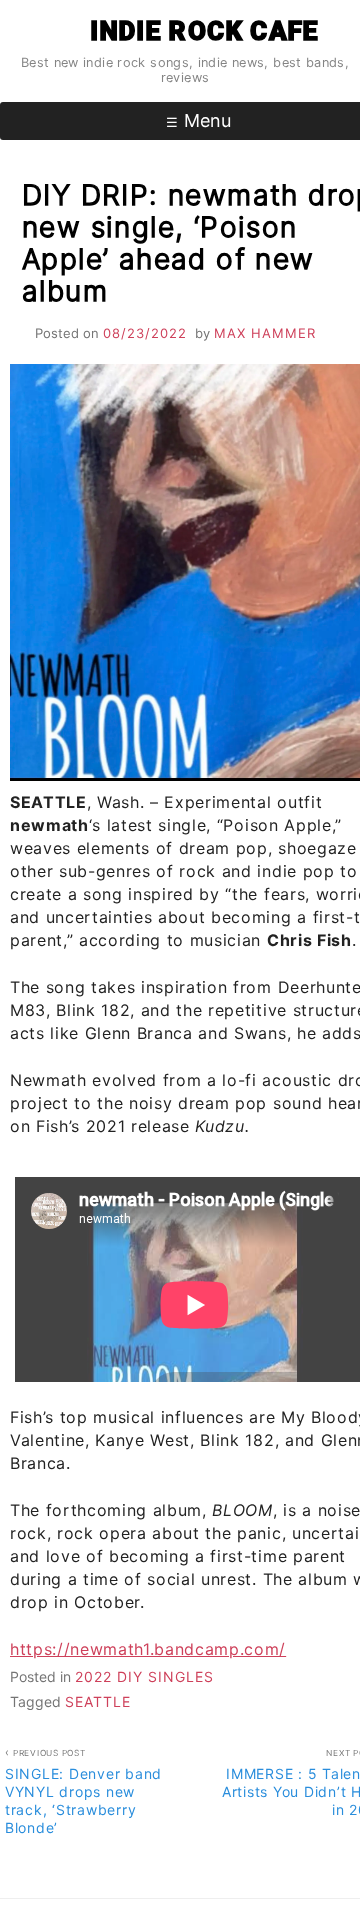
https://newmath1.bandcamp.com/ (148, 1649)
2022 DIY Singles (144, 1676)
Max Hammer (265, 333)
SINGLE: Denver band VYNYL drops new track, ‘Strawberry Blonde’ (83, 1792)
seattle (98, 1701)
